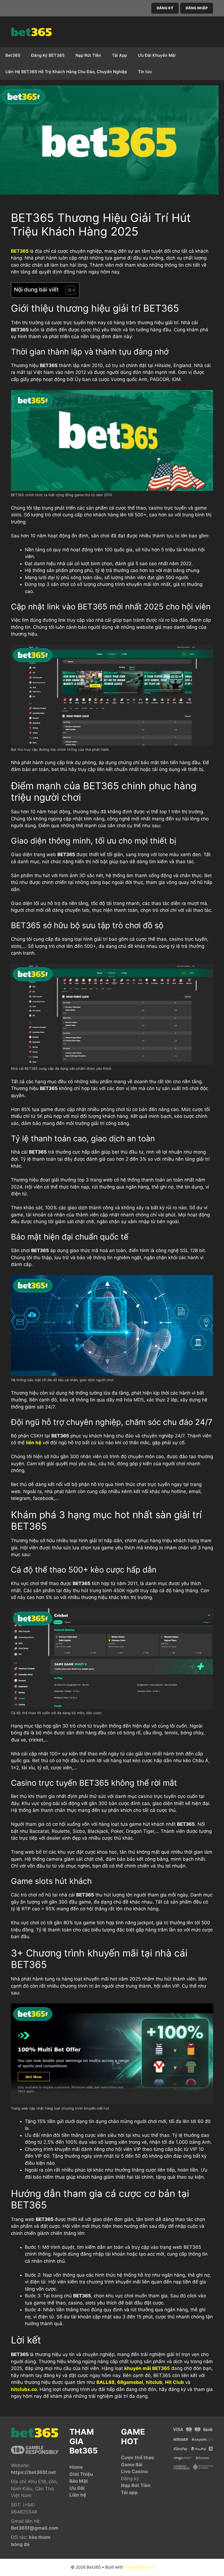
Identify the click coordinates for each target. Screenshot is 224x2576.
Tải (125, 2492)
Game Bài (132, 2465)
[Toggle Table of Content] (68, 290)
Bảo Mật (79, 2481)
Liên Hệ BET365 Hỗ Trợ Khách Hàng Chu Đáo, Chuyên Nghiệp (66, 72)
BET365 (20, 251)
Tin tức (145, 72)
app (133, 2492)
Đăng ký (130, 2479)
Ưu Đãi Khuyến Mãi (157, 55)
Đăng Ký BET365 (48, 55)
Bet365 (13, 55)
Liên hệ (78, 2495)
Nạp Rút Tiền (88, 55)
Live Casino (134, 2471)
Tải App (120, 55)
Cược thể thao (137, 2458)
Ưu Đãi (77, 2488)
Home (76, 2467)
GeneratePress (139, 2567)
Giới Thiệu (81, 2474)
